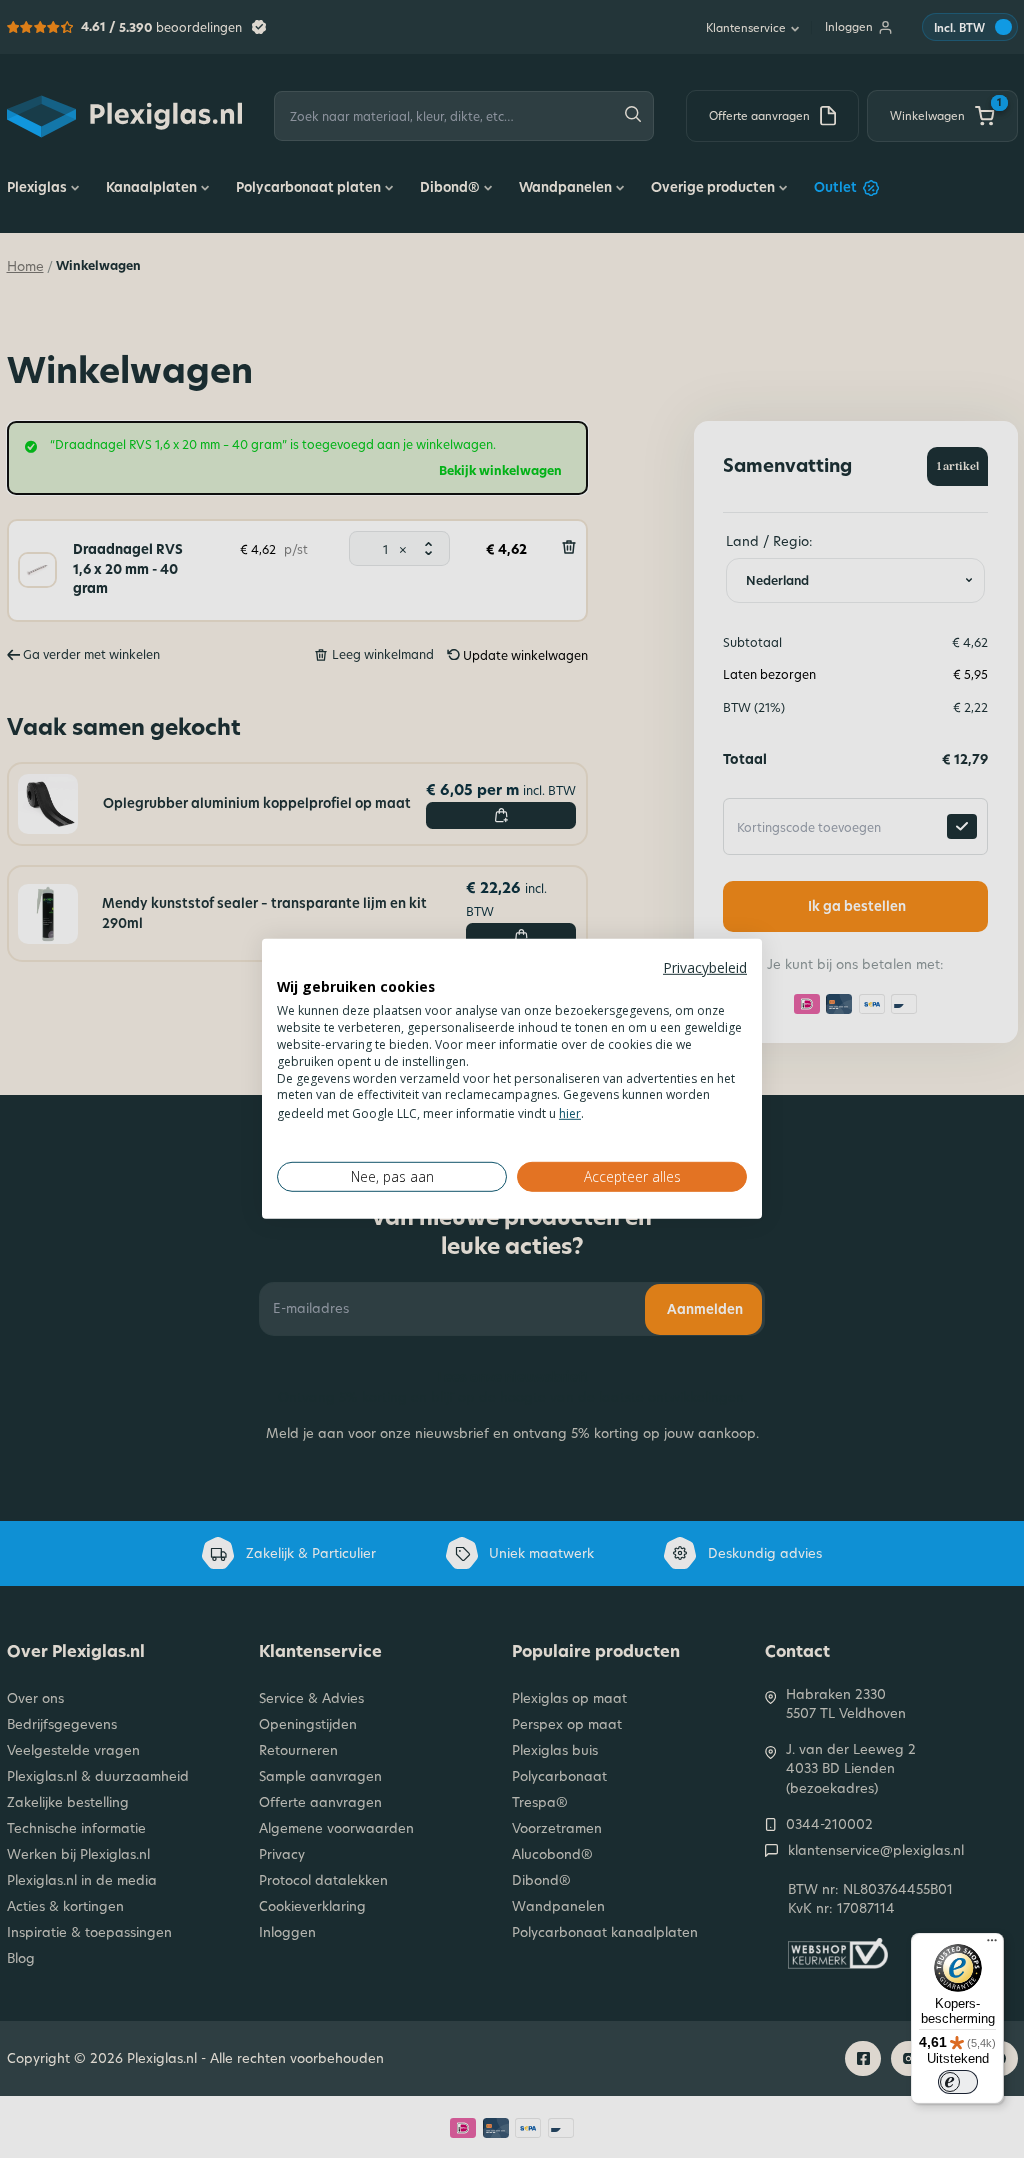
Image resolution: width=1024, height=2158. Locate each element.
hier (570, 1113)
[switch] (958, 2082)
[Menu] (992, 1945)
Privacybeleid (705, 967)
